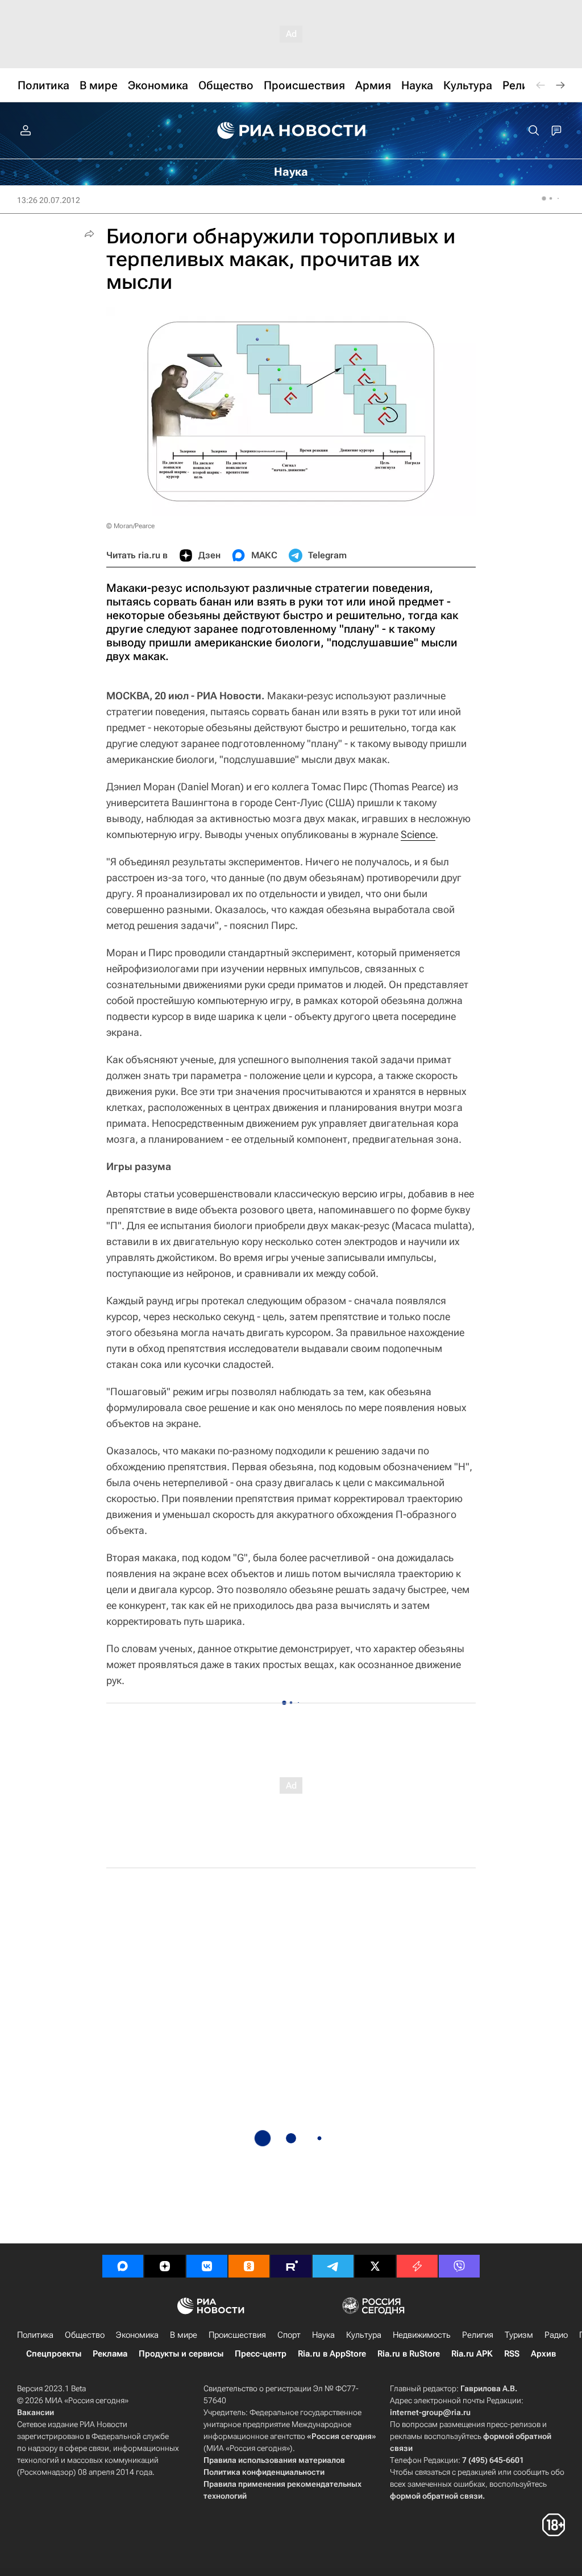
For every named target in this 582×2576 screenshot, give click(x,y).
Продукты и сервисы (181, 2354)
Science (418, 834)
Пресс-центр (261, 2354)
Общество (85, 2335)
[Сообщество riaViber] (459, 2266)
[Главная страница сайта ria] (291, 131)
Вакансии (36, 2412)
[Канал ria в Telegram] (333, 2266)
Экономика (137, 2335)
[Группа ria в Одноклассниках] (249, 2266)
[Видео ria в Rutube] (291, 2266)
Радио (556, 2335)
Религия (478, 2335)
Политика (35, 2335)
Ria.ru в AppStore (332, 2354)
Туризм (519, 2335)
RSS (512, 2354)
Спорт (289, 2335)
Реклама (110, 2354)
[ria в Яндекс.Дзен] (165, 2266)
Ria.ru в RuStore (409, 2354)
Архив (543, 2354)
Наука (323, 2335)
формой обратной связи (436, 2496)
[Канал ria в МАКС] (123, 2266)
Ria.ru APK (472, 2354)
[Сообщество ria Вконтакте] (207, 2266)
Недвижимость (422, 2335)
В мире (184, 2335)
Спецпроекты (54, 2354)
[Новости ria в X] (375, 2266)
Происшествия (237, 2335)
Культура (364, 2335)
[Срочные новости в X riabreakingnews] (417, 2266)
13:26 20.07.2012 (49, 200)
